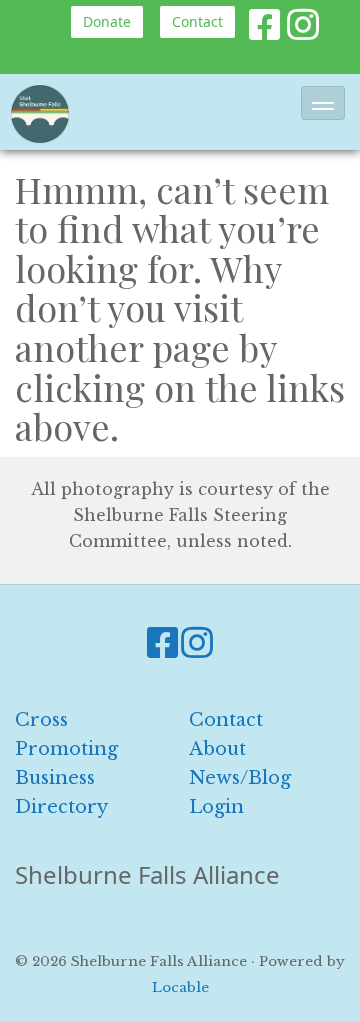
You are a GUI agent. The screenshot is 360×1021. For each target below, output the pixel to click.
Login (216, 807)
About (217, 749)
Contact (197, 21)
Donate (107, 21)
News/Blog (240, 778)
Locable (180, 987)
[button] (323, 103)
